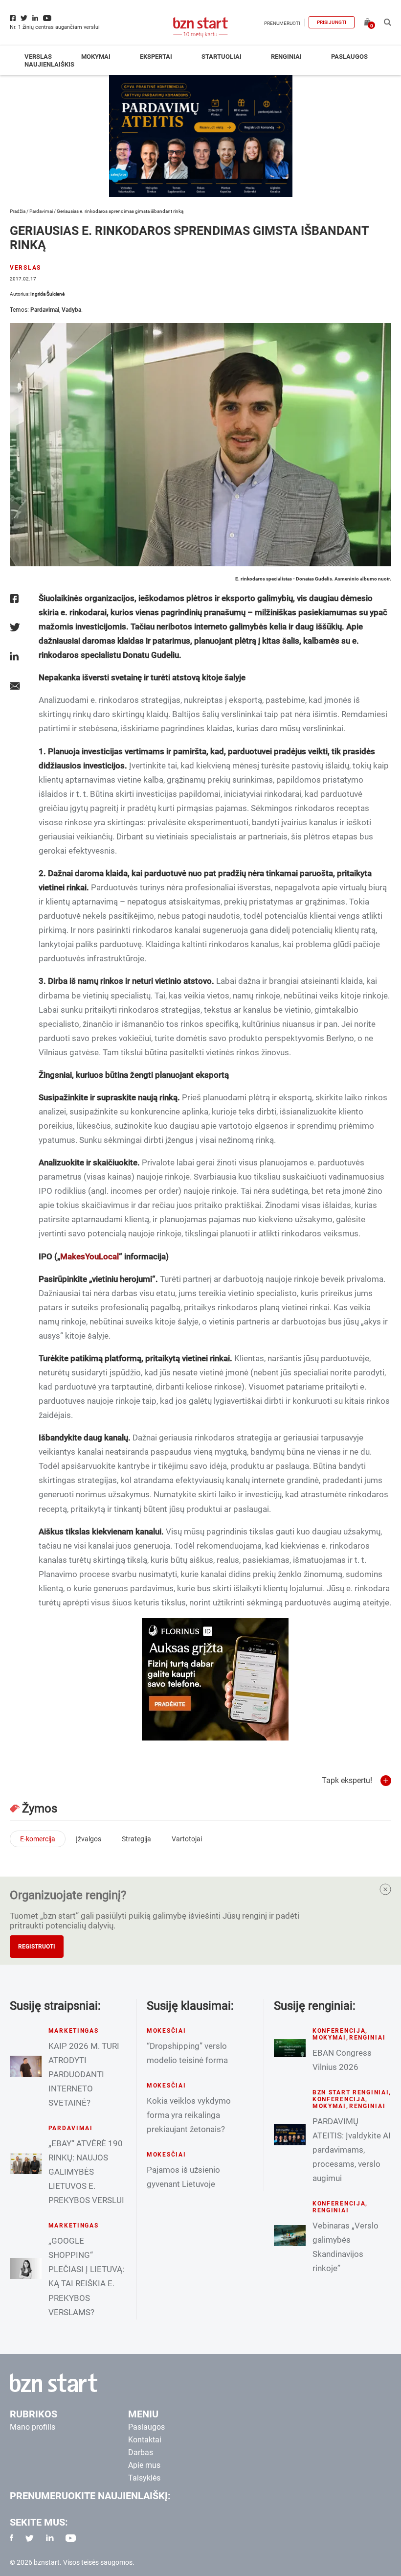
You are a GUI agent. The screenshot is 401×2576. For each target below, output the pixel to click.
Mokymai (96, 57)
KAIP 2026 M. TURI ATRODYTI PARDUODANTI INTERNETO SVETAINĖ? (84, 2074)
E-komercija (38, 1839)
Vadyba (71, 310)
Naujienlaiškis (49, 64)
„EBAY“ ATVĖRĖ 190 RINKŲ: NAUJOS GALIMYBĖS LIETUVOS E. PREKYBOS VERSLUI (86, 2172)
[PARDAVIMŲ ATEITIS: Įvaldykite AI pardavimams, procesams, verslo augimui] (290, 2135)
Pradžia (18, 211)
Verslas (38, 57)
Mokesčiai (166, 2031)
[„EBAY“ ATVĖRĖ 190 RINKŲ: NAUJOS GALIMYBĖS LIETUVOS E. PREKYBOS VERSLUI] (26, 2164)
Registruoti (37, 1947)
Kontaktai (145, 2440)
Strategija (136, 1839)
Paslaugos (349, 57)
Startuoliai (222, 57)
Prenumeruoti (282, 23)
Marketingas (74, 2031)
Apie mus (144, 2465)
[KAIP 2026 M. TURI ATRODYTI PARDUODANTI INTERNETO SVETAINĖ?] (26, 2066)
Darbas (141, 2452)
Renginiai (286, 57)
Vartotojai (187, 1839)
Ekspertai (156, 57)
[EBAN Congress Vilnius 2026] (290, 2048)
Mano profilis (33, 2427)
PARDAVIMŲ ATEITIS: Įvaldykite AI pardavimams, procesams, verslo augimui (352, 2150)
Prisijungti (332, 22)
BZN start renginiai (351, 2092)
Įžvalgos (89, 1839)
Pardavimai (41, 211)
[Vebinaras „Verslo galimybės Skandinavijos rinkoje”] (290, 2236)
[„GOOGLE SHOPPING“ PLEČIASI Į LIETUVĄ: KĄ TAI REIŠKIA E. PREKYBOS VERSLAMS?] (26, 2268)
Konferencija (339, 2031)
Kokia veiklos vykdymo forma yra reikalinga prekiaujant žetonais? (189, 2115)
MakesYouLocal (89, 1256)
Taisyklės (144, 2478)
